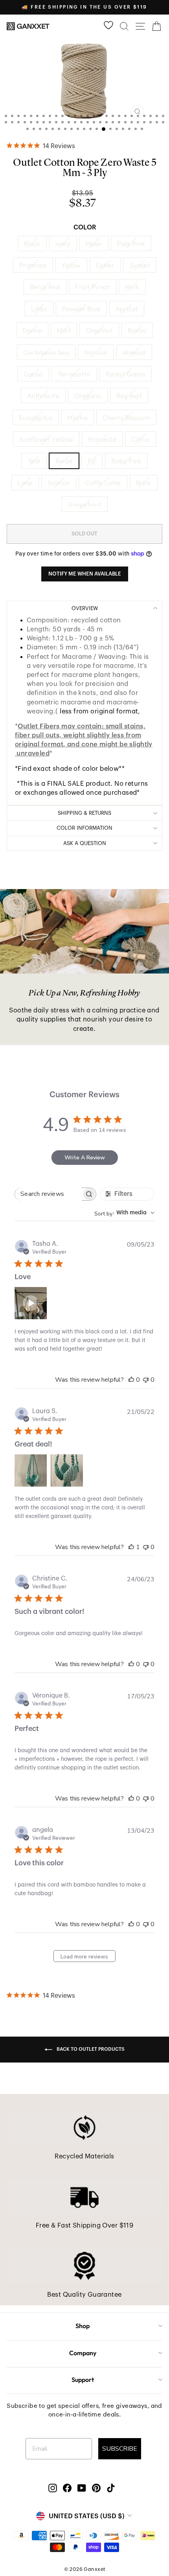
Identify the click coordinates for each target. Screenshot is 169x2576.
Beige (64, 461)
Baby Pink (126, 461)
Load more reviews (84, 1957)
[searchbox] (48, 1194)
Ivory (63, 243)
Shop (83, 2326)
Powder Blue (81, 309)
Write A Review (85, 1158)
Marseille (102, 439)
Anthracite (43, 395)
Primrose (33, 265)
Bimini (137, 330)
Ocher (105, 265)
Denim (32, 330)
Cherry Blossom (126, 417)
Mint (64, 330)
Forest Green (126, 374)
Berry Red (45, 287)
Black (32, 243)
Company (83, 2353)
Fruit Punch (93, 287)
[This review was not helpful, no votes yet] (146, 1380)
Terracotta (74, 374)
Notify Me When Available (85, 574)
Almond (134, 352)
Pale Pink (131, 243)
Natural (96, 352)
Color (85, 227)
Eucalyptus (36, 417)
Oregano (88, 395)
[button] (31, 1303)
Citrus (140, 439)
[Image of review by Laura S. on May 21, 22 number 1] (31, 1470)
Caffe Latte (103, 483)
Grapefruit (84, 504)
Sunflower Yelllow (46, 439)
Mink (132, 287)
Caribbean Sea (46, 352)
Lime (25, 483)
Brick (144, 483)
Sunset (140, 265)
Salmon (59, 483)
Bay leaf (129, 395)
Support (83, 2380)
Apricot (127, 309)
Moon (94, 243)
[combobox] (124, 1213)
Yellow (71, 265)
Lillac (39, 309)
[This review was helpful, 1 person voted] (131, 1547)
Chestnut (99, 330)
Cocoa (33, 374)
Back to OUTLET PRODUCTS (90, 2049)
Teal (34, 461)
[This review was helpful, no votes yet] (131, 1380)
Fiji (92, 461)
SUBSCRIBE (120, 2449)
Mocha (77, 417)
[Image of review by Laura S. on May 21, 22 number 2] (67, 1470)
